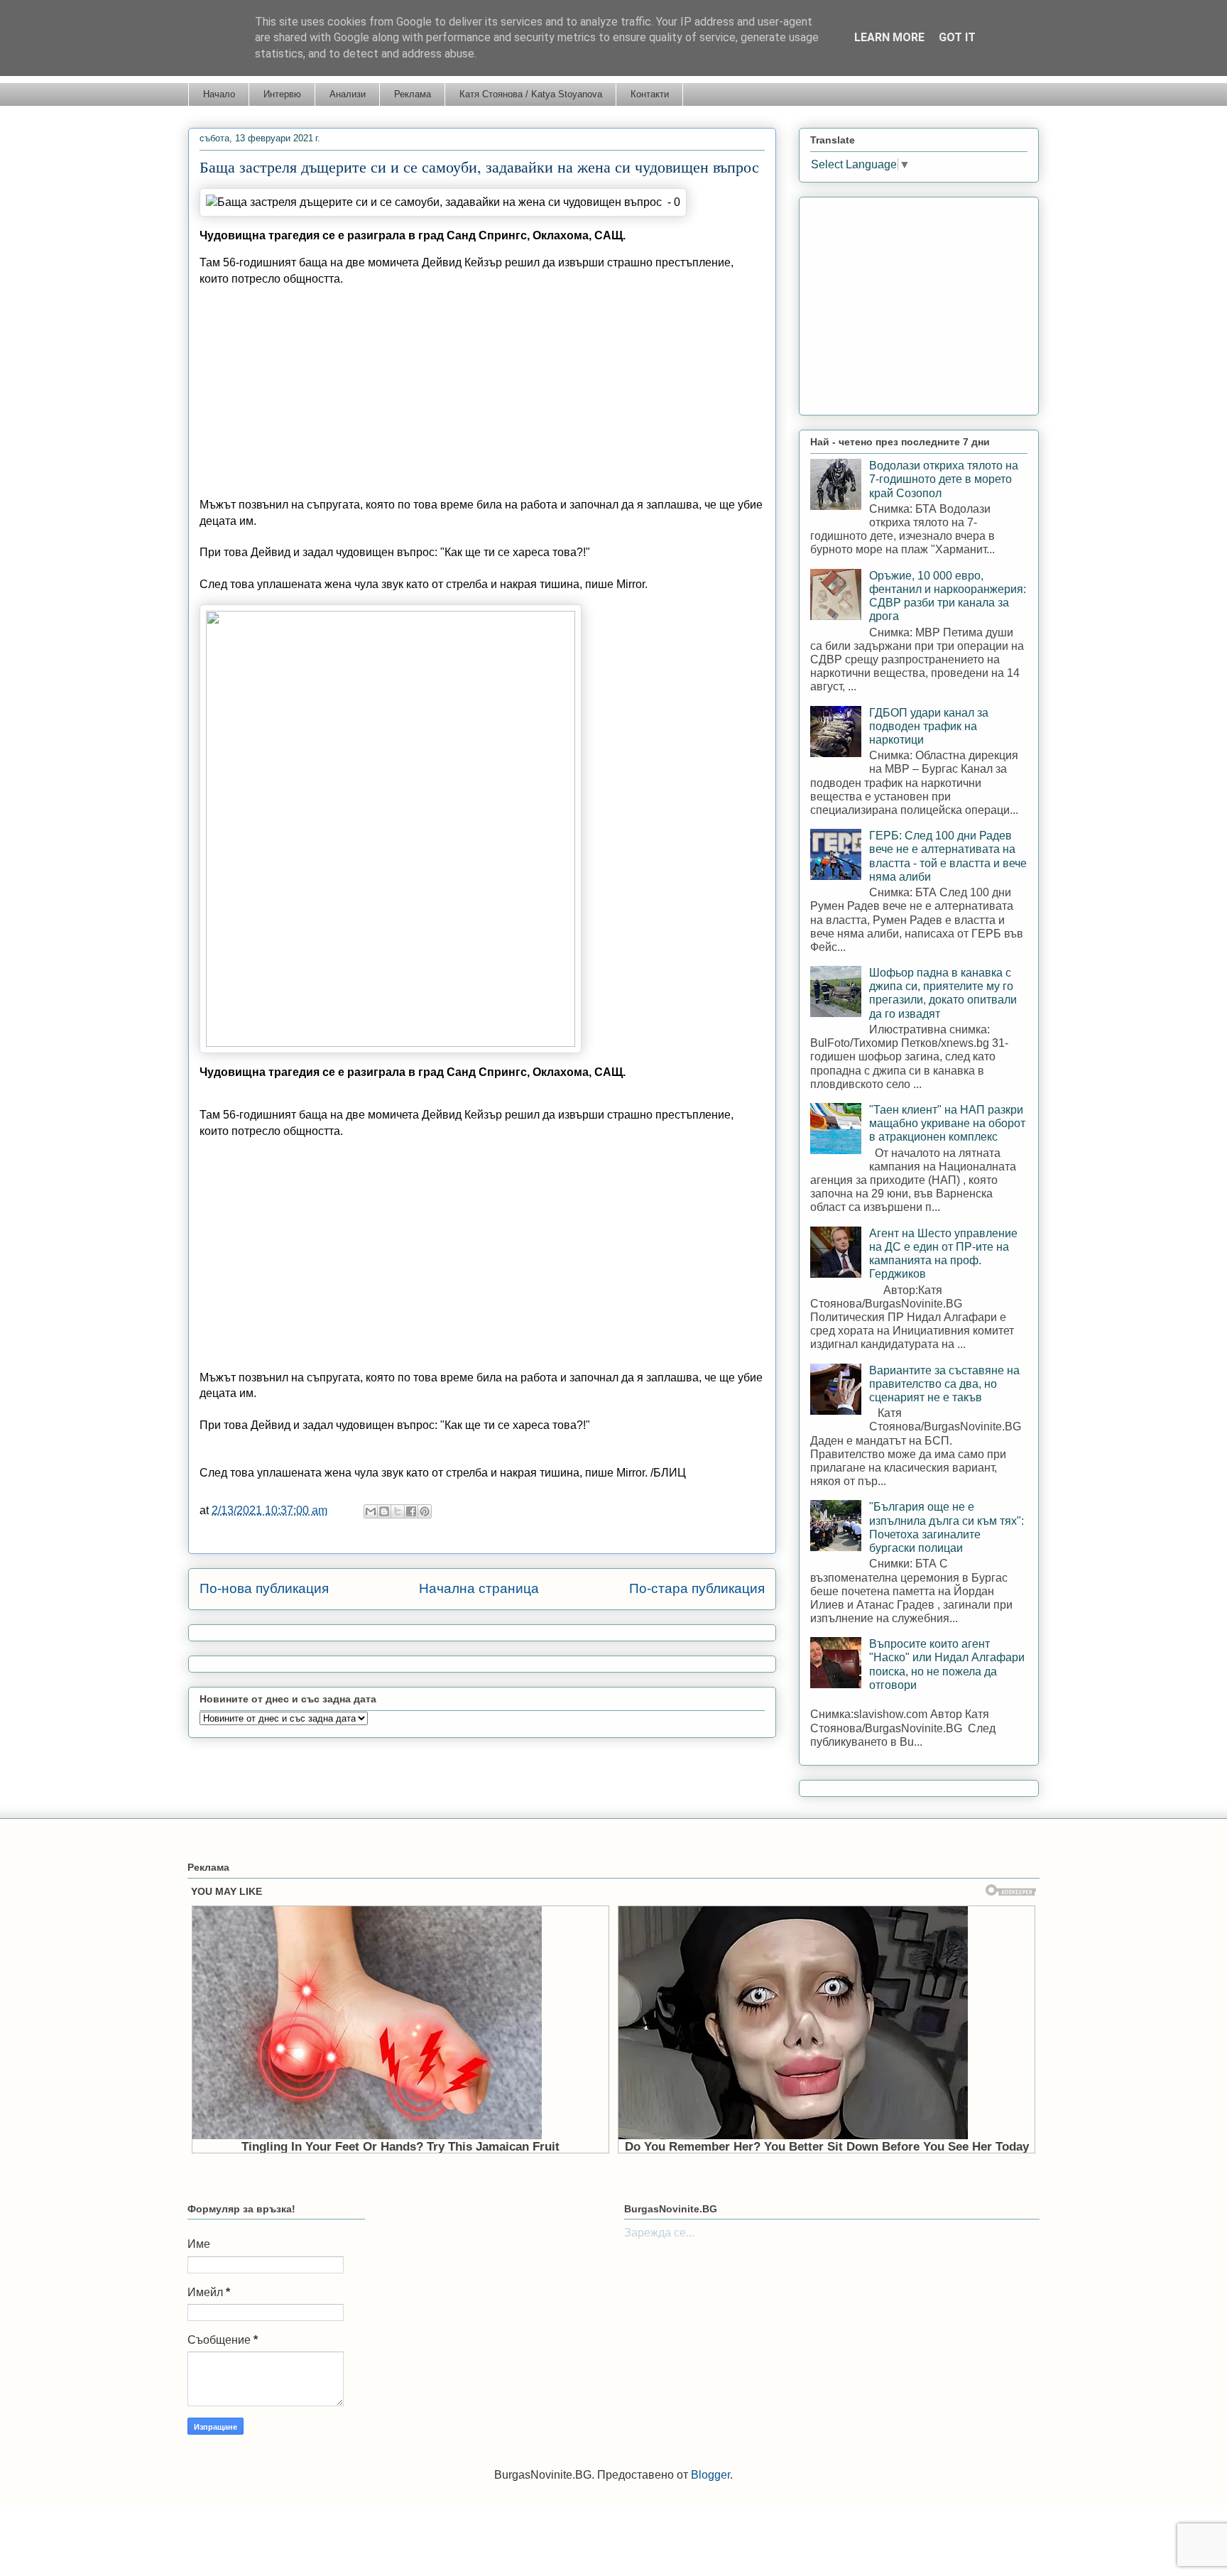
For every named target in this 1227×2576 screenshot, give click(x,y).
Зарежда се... (659, 2233)
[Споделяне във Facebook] (411, 1511)
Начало (219, 94)
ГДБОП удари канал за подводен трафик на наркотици (929, 726)
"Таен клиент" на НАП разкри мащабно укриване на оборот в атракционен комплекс (947, 1123)
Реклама (413, 94)
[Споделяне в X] (398, 1511)
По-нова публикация (264, 1588)
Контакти (650, 94)
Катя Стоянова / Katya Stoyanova (531, 94)
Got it (957, 37)
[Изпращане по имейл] (371, 1511)
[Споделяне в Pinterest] (425, 1511)
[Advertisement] (482, 398)
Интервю (282, 94)
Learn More (889, 37)
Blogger (710, 2475)
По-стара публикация (697, 1588)
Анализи (348, 94)
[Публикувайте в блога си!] (384, 1511)
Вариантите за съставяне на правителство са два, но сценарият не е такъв (944, 1384)
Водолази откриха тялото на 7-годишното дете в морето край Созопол (944, 479)
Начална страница (479, 1588)
